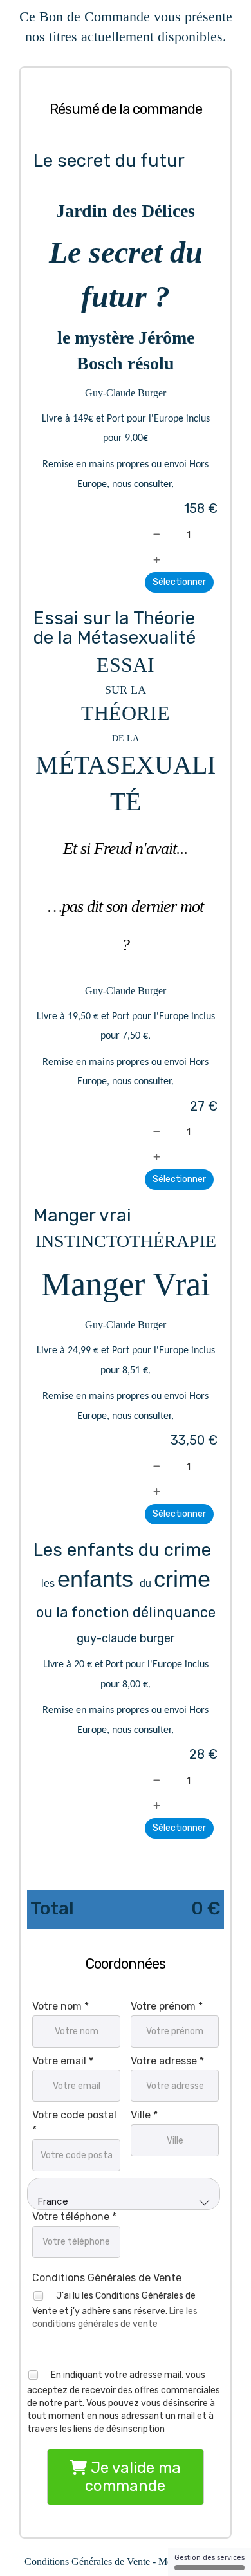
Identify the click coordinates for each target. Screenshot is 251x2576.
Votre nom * (60, 2006)
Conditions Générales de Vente (107, 2278)
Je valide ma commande (133, 2477)
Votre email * (63, 2061)
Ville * (144, 2115)
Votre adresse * (167, 2061)
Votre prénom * (167, 2006)
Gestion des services (209, 2558)
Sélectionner (179, 582)
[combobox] (124, 2194)
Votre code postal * (74, 2122)
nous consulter (142, 485)
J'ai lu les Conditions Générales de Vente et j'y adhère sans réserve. (115, 2309)
